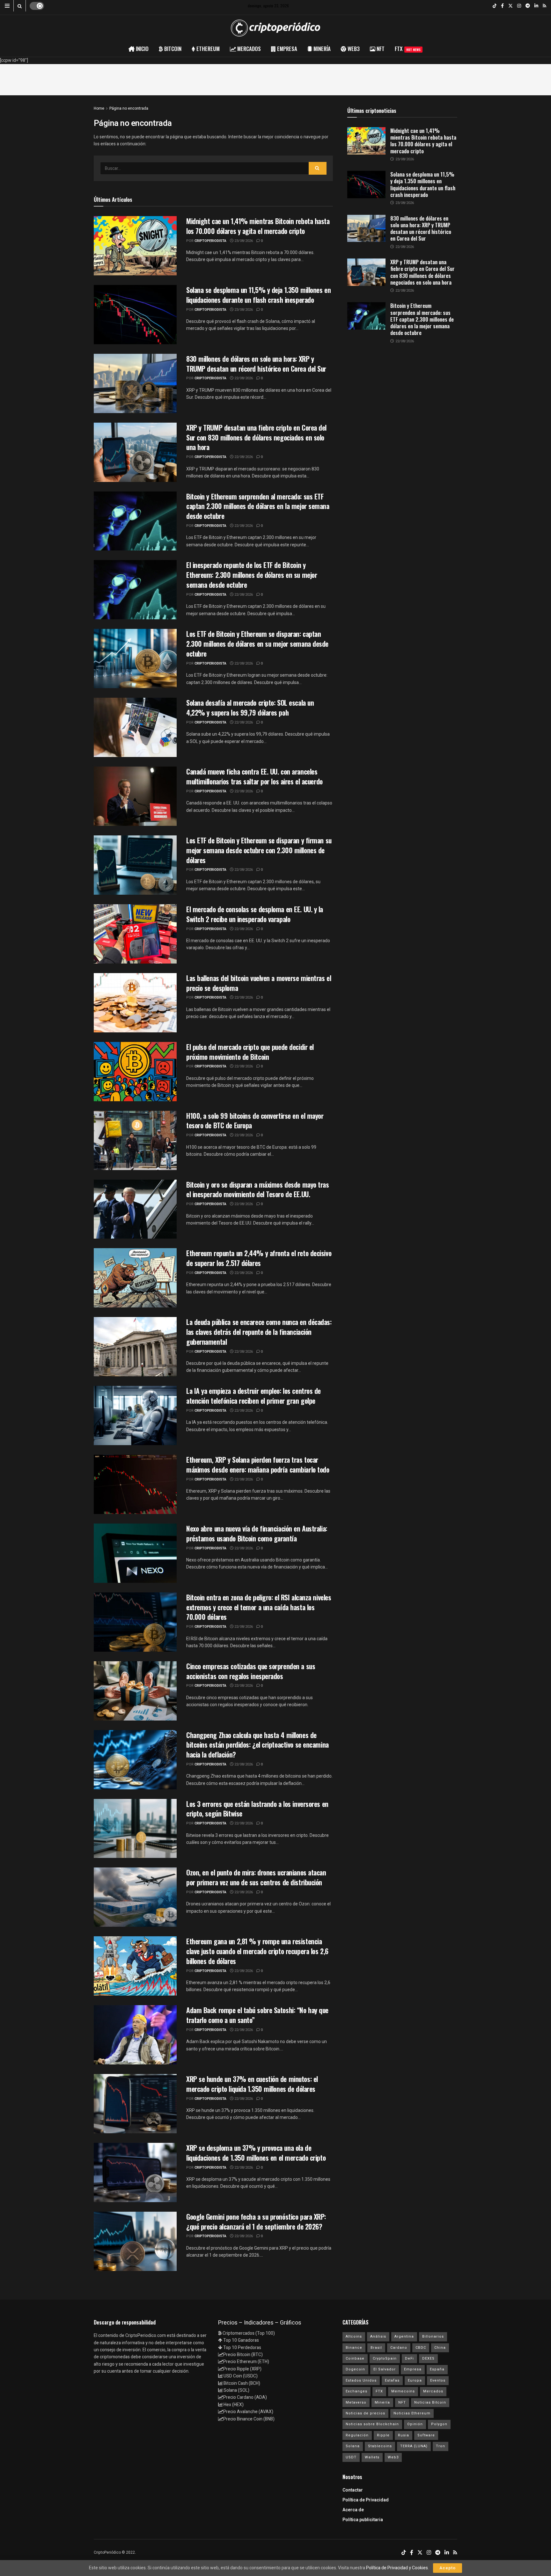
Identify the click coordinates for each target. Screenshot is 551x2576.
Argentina (404, 2336)
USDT (351, 2457)
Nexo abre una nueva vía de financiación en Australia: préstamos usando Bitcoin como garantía (257, 1533)
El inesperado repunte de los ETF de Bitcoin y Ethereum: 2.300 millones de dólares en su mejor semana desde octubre (252, 575)
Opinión (415, 2424)
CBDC (421, 2348)
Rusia (404, 2435)
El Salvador (385, 2369)
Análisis (378, 2336)
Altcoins (354, 2336)
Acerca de (353, 2510)
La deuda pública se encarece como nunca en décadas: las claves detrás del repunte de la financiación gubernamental (259, 1332)
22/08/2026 (243, 378)
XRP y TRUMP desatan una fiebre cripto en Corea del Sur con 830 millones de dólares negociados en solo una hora (256, 437)
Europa (415, 2380)
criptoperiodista (210, 241)
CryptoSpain (385, 2358)
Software (426, 2435)
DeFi (409, 2358)
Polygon (439, 2424)
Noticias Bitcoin (430, 2402)
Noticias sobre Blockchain (372, 2424)
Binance (354, 2348)
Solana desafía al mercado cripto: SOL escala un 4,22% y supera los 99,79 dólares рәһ (250, 707)
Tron (441, 2446)
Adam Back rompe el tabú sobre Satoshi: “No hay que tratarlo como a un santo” (257, 2015)
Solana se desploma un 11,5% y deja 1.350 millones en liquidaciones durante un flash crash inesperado (258, 295)
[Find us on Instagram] (519, 6)
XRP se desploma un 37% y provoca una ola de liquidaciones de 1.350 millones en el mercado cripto (256, 2153)
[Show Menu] (7, 6)
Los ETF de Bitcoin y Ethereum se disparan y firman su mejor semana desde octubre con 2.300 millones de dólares (259, 850)
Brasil (376, 2348)
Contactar (353, 2490)
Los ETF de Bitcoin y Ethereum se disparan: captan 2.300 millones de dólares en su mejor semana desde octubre (257, 644)
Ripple (383, 2435)
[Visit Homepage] (275, 28)
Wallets (372, 2457)
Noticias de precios (365, 2413)
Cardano (399, 2348)
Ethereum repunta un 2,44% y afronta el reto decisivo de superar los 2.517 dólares (259, 1258)
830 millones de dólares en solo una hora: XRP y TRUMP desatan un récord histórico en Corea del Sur (256, 364)
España (437, 2369)
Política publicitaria (363, 2520)
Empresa (413, 2369)
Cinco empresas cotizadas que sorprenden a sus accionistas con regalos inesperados (251, 1671)
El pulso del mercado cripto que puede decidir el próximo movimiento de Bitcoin (250, 1052)
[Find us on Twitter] (511, 6)
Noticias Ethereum (412, 2413)
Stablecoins (380, 2446)
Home (99, 108)
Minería (382, 2402)
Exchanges (356, 2391)
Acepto (448, 2568)
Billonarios (433, 2336)
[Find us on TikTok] (495, 6)
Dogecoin (355, 2369)
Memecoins (403, 2391)
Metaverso (356, 2402)
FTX (408, 49)
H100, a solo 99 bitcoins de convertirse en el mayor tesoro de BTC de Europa (255, 1121)
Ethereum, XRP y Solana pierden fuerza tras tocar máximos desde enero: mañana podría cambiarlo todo (258, 1464)
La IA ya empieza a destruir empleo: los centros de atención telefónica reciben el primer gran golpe (253, 1396)
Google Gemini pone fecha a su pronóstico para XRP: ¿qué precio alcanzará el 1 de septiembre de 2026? (256, 2221)
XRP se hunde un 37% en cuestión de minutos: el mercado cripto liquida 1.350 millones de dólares (252, 2084)
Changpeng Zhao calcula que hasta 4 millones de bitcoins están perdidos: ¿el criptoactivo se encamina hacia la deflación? (257, 1745)
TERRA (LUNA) (414, 2446)
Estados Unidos (361, 2380)
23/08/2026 (243, 241)
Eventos (438, 2380)
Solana (353, 2446)
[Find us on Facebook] (502, 6)
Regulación (357, 2435)
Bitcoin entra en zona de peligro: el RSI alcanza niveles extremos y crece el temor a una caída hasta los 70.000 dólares (259, 1607)
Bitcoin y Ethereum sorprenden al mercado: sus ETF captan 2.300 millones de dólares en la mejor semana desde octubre (258, 506)
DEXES (428, 2358)
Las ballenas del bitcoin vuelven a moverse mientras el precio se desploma (259, 983)
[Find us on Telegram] (528, 6)
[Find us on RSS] (544, 6)
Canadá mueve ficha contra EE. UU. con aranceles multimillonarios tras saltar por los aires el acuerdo (254, 776)
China (440, 2348)
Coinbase (355, 2358)
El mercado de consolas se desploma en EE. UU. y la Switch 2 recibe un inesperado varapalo (255, 914)
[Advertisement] (275, 78)
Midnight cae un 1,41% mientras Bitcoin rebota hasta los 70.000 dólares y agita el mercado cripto (258, 226)
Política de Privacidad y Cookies (397, 2568)
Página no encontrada (129, 108)
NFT (402, 2402)
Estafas (392, 2380)
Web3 (393, 2457)
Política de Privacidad (366, 2500)
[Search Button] (20, 6)
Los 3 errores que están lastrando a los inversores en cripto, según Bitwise (257, 1809)
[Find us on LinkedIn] (536, 6)
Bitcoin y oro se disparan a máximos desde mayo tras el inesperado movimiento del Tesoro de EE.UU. (258, 1189)
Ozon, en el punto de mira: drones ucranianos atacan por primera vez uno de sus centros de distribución (256, 1877)
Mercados (433, 2391)
